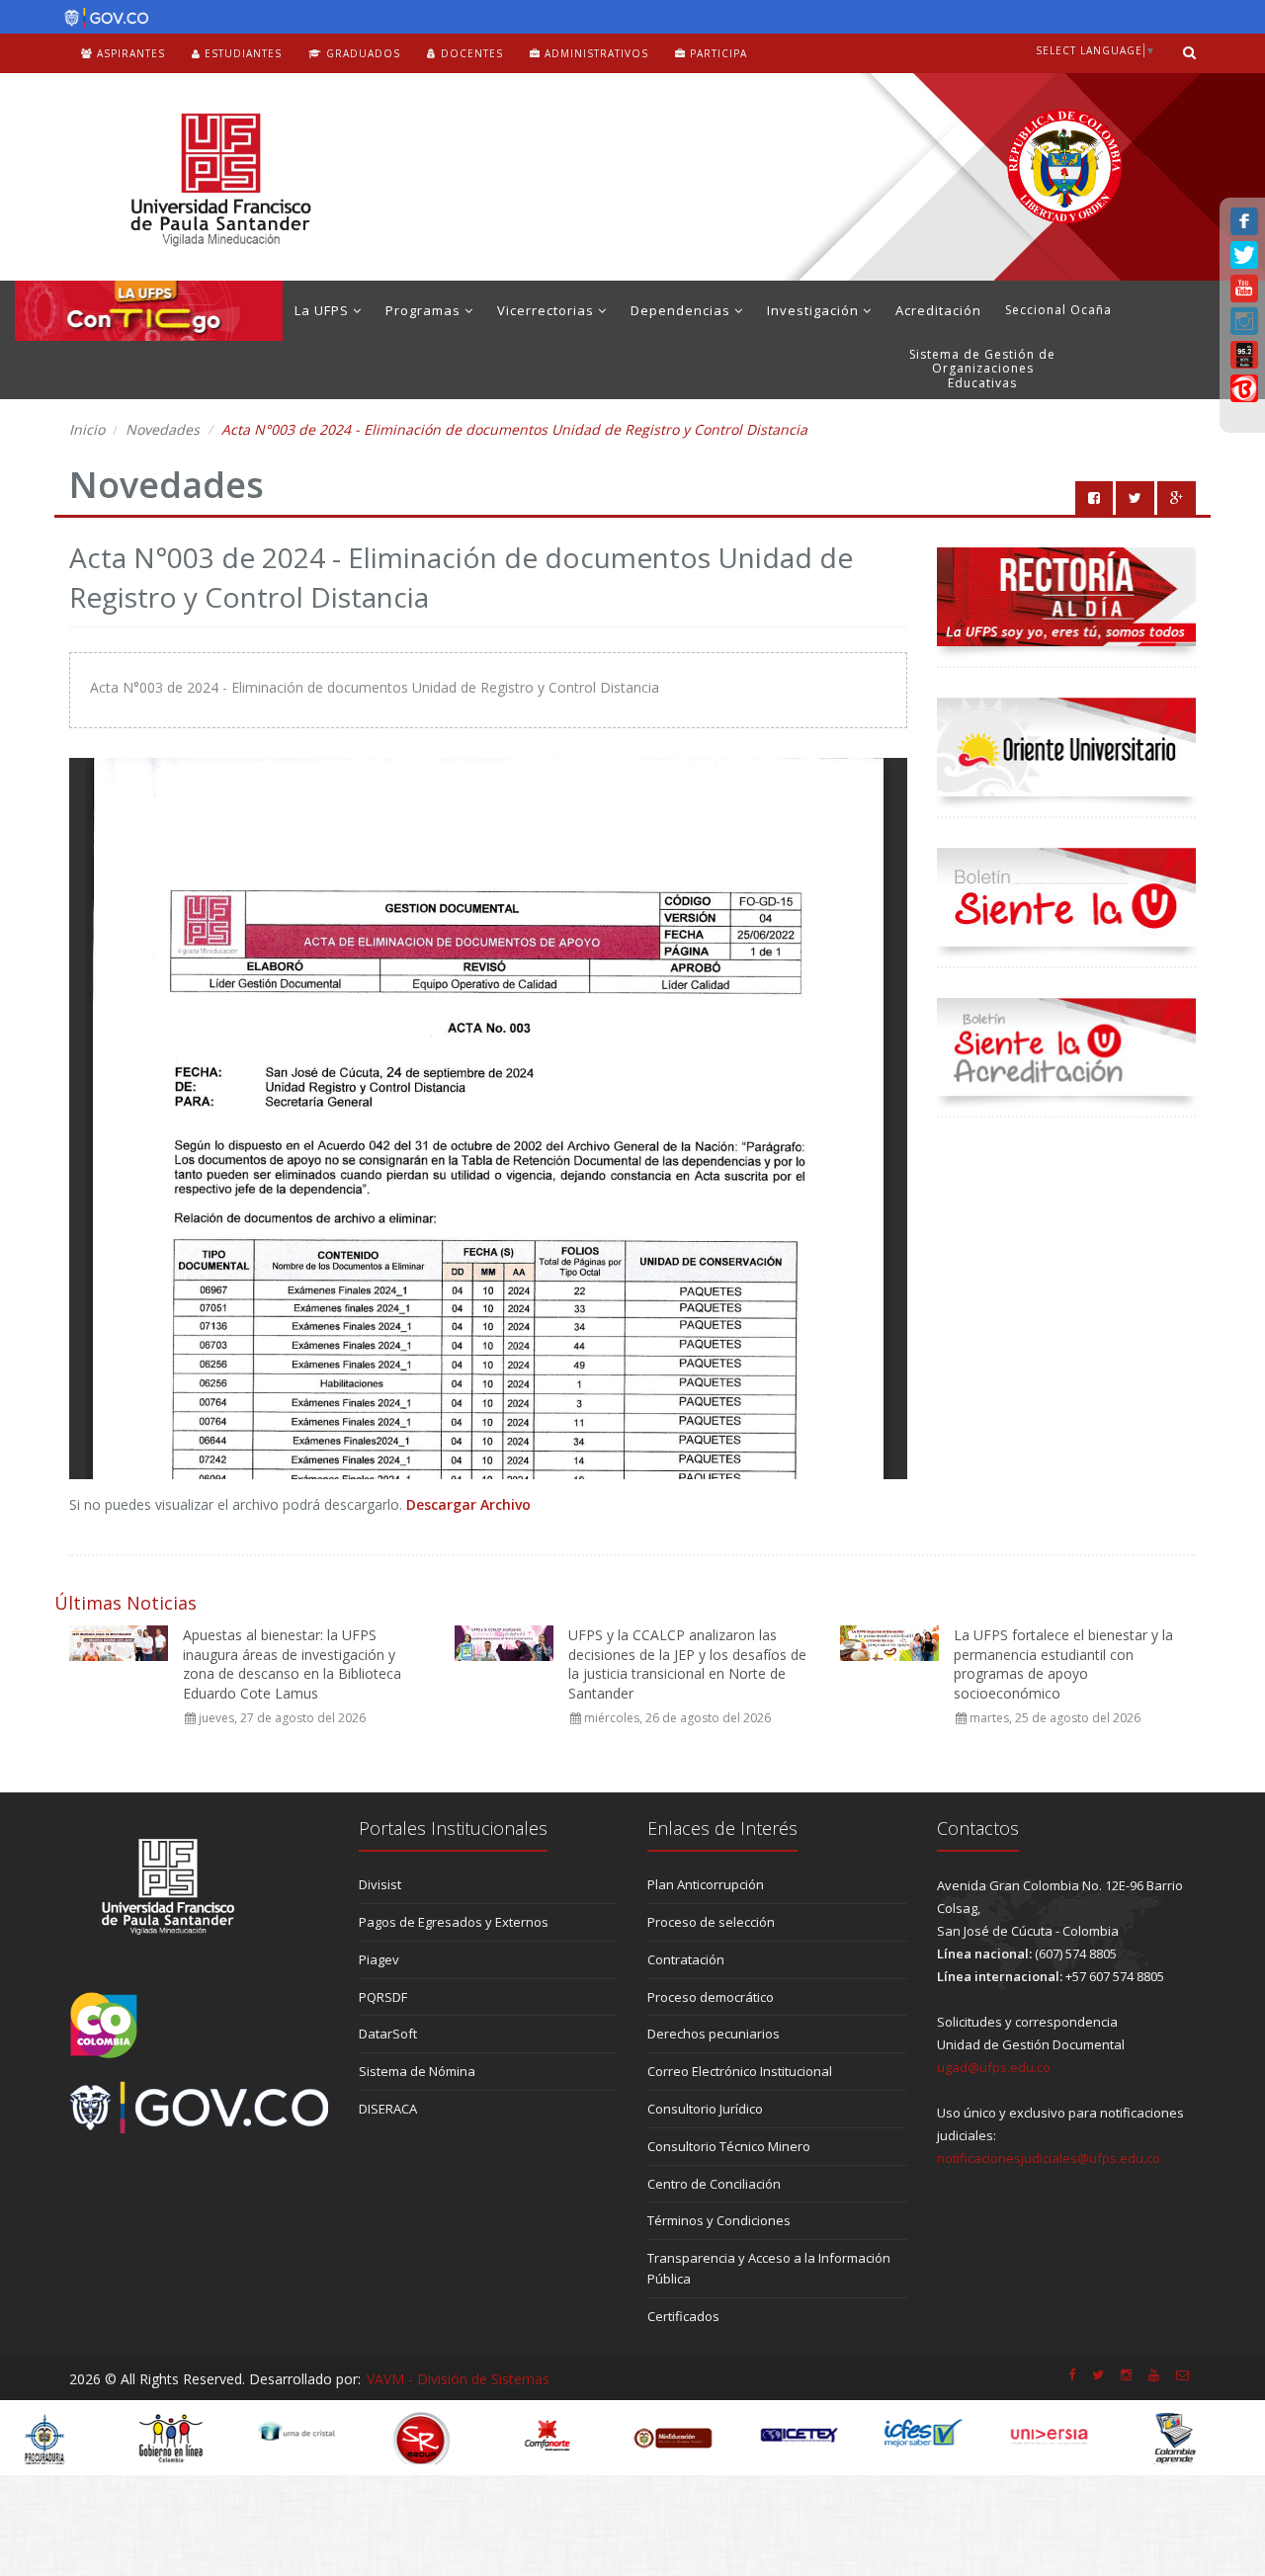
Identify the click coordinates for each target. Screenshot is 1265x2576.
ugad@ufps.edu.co (994, 2067)
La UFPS (324, 310)
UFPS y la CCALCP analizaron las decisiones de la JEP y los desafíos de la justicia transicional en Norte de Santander (687, 1664)
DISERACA (388, 2109)
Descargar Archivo (468, 1504)
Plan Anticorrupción (706, 1884)
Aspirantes (129, 53)
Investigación (815, 310)
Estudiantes (241, 53)
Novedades (163, 429)
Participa (717, 53)
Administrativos (594, 53)
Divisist (380, 1884)
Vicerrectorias (548, 310)
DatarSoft (388, 2034)
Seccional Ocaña (1058, 310)
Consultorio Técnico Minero (729, 2146)
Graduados (361, 53)
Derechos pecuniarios (714, 2034)
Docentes (470, 53)
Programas (425, 310)
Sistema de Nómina (417, 2071)
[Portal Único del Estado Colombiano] (101, 18)
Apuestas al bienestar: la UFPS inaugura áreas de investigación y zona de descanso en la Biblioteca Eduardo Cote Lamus (292, 1664)
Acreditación (938, 310)
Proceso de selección (711, 1922)
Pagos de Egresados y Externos (454, 1922)
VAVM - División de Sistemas (458, 2379)
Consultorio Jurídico (705, 2109)
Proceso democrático (711, 1997)
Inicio (87, 429)
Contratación (686, 1959)
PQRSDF (383, 1997)
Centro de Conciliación (714, 2184)
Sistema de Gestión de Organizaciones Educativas (982, 369)
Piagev (379, 1959)
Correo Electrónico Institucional (740, 2071)
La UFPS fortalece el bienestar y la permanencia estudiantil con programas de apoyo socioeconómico (1063, 1664)
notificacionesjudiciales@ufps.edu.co (1049, 2158)
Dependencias (682, 310)
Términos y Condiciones (719, 2220)
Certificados (683, 2316)
